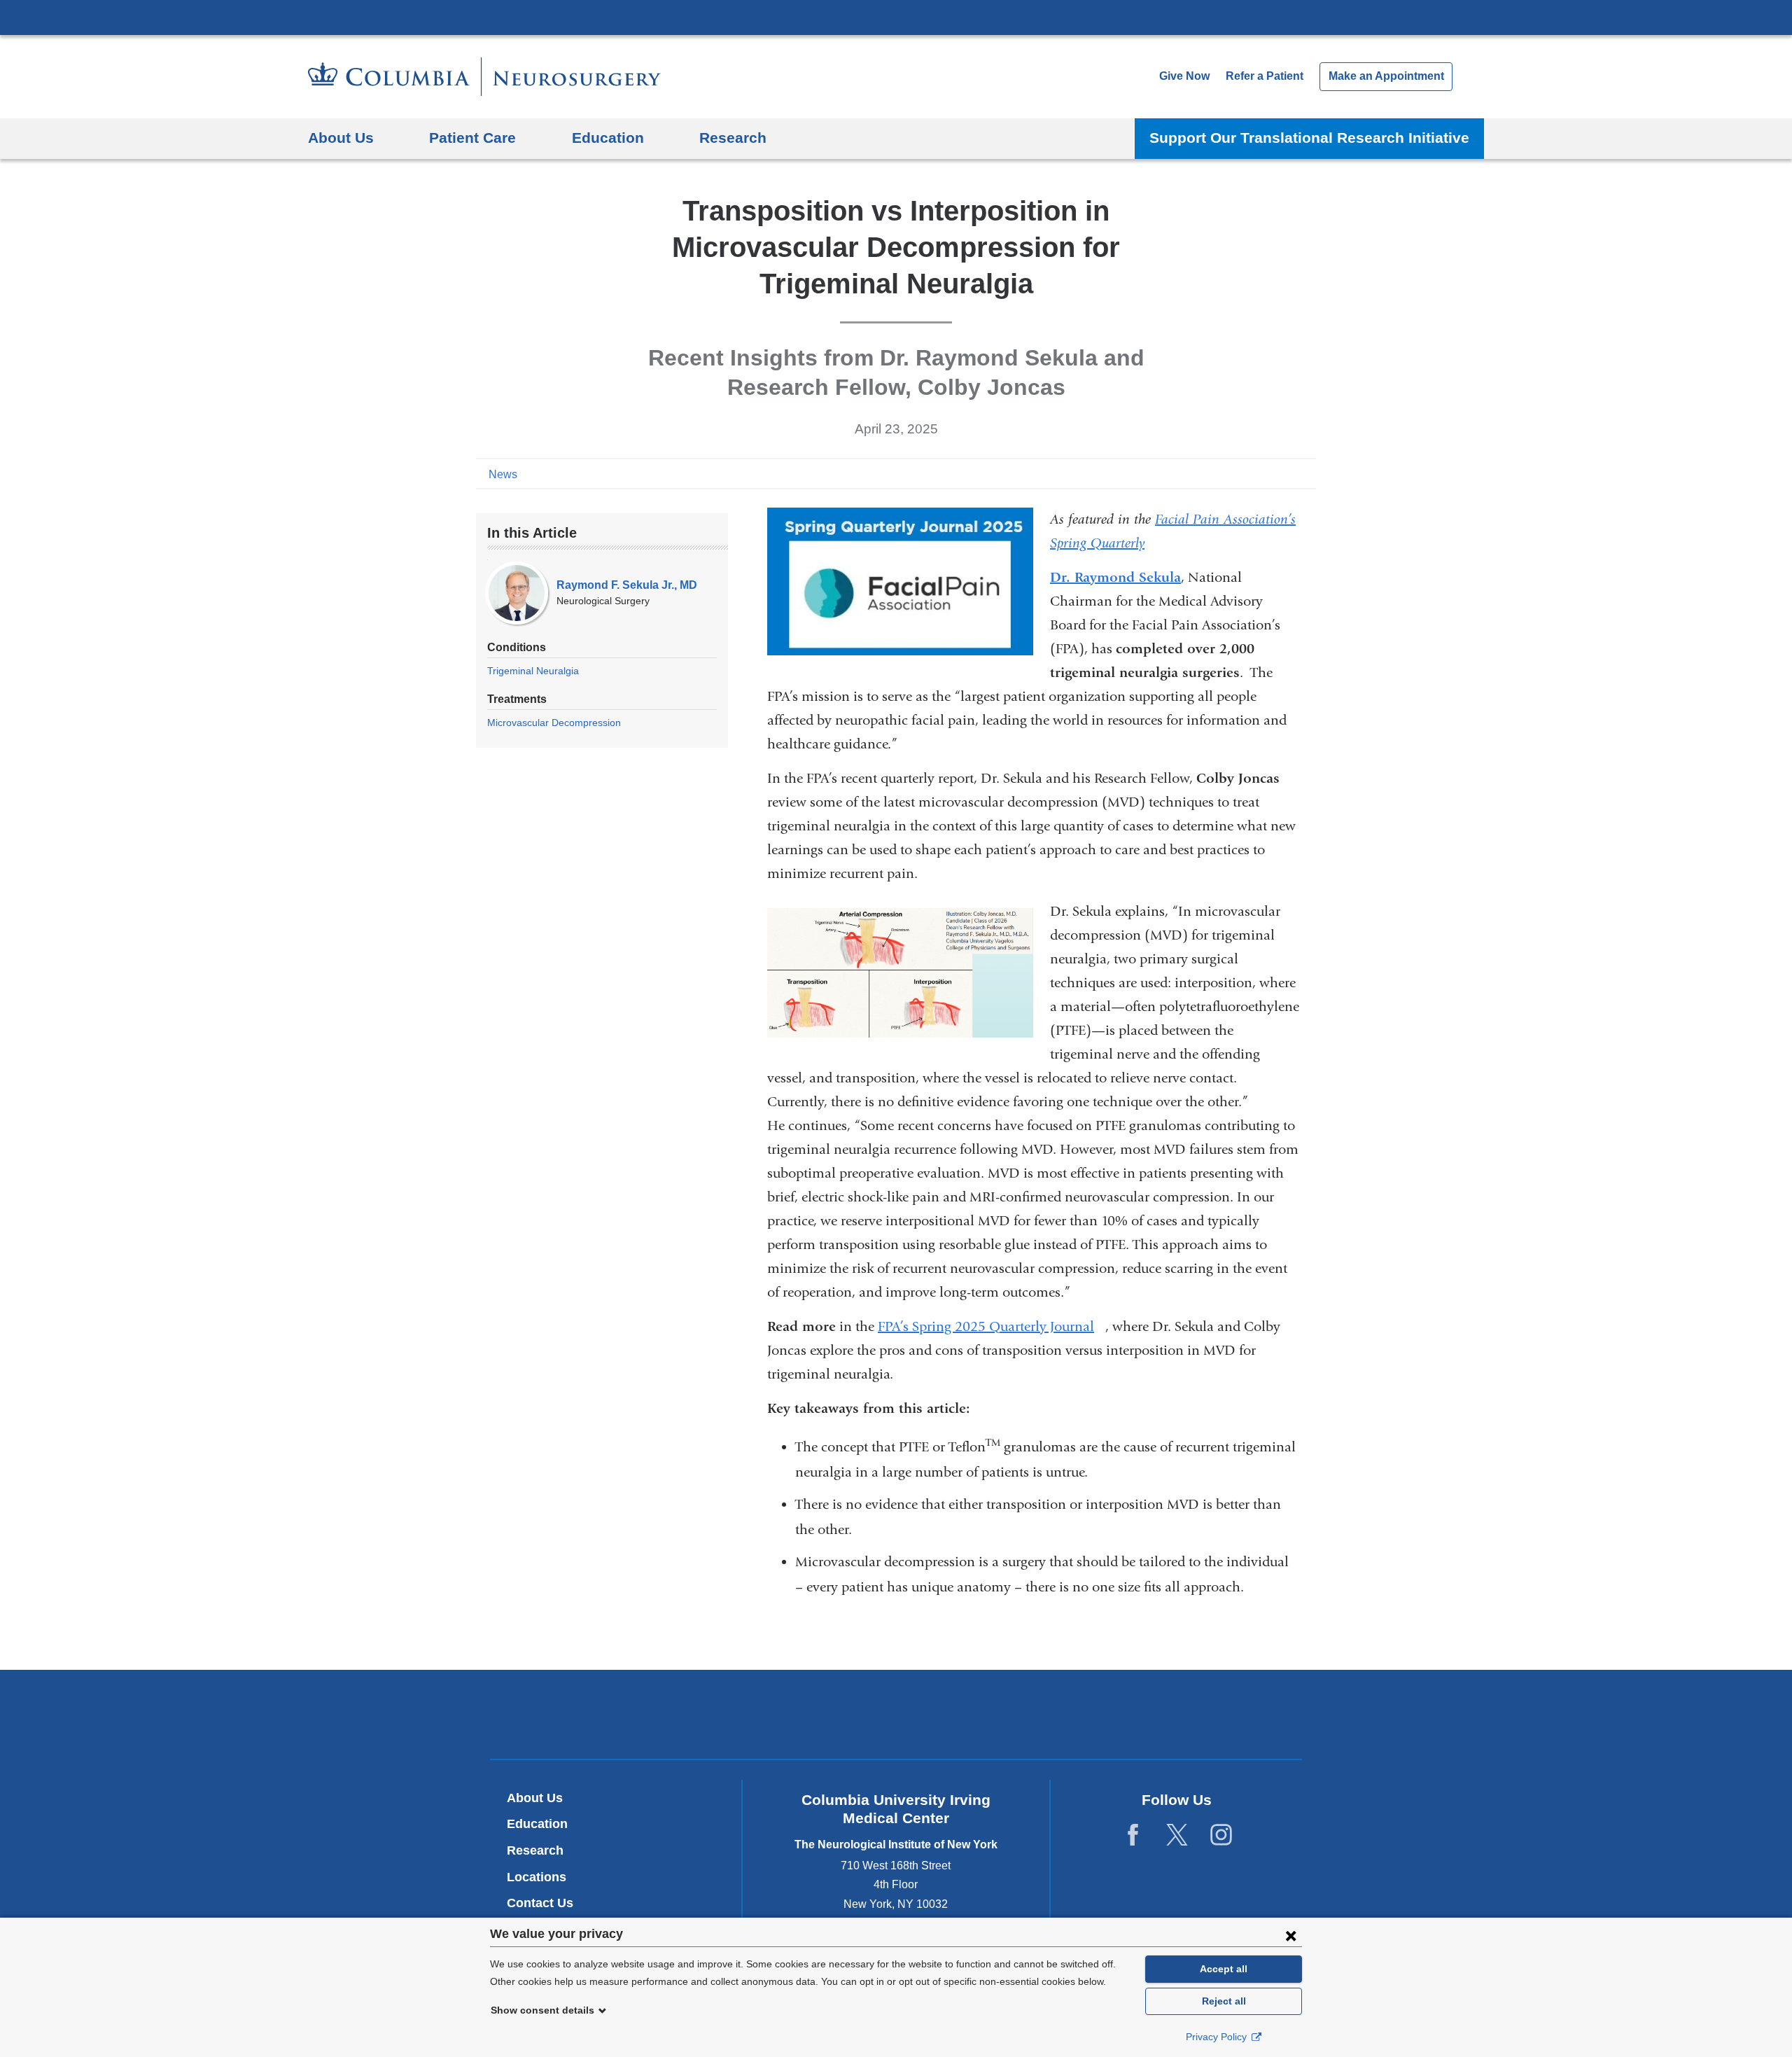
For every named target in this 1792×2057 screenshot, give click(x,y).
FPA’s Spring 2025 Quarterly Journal (992, 1326)
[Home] (484, 77)
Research (535, 1850)
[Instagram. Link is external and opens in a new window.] (1221, 1835)
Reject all (1224, 2001)
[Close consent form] (1291, 1935)
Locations (537, 1877)
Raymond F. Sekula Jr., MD (627, 585)
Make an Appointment (1386, 76)
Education (537, 1824)
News (503, 474)
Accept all (1224, 1969)
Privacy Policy (1218, 2037)
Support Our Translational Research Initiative (1309, 138)
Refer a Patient (1265, 76)
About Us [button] (341, 138)
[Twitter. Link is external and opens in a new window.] (1177, 1835)
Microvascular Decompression (554, 723)
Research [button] (733, 138)
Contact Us (540, 1903)
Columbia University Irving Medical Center (896, 17)
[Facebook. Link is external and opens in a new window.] (1133, 1835)
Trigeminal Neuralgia (533, 671)
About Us (535, 1798)
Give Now (1184, 76)
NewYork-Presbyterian (896, 1717)
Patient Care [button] (472, 138)
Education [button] (608, 138)
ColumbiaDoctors (1098, 1714)
